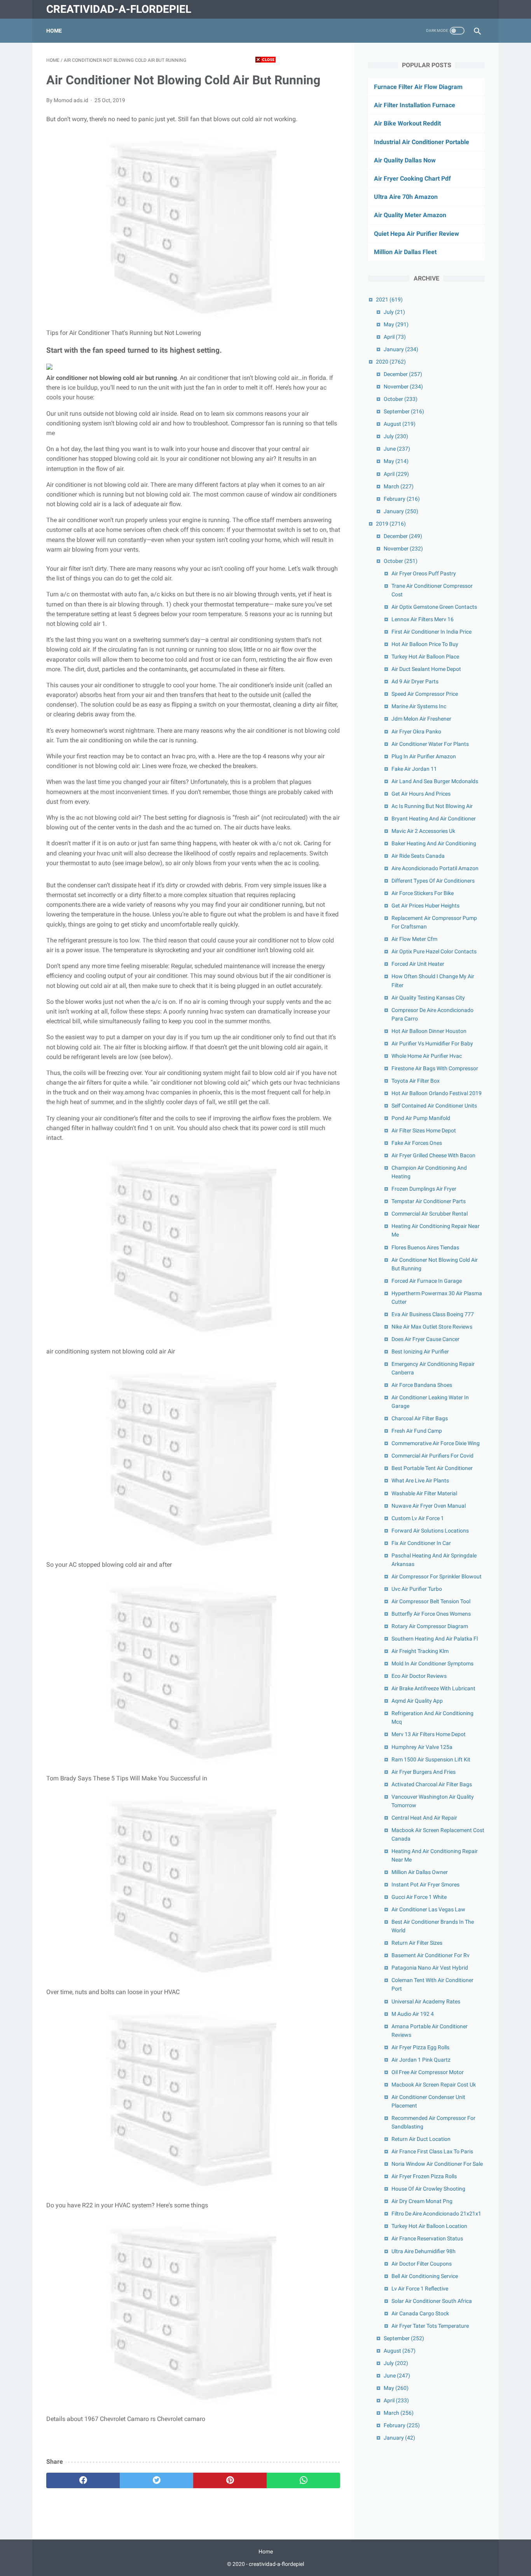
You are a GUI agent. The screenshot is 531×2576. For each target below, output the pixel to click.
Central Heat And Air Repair (424, 1818)
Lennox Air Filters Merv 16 (423, 619)
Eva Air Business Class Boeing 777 (433, 1314)
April (395, 337)
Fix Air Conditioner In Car (421, 1543)
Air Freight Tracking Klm (420, 1651)
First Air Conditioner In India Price (431, 632)
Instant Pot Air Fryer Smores (425, 1885)
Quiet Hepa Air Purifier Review (417, 234)
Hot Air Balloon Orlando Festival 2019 (437, 1093)
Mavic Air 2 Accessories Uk (423, 831)
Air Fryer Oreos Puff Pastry (424, 573)
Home (54, 31)
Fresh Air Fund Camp (417, 1431)
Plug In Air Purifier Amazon (424, 756)
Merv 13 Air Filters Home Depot (429, 1734)
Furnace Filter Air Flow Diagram (418, 87)
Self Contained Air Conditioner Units (434, 1106)
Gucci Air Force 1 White (419, 1897)
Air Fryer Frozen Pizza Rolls (424, 2176)
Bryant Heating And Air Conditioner (434, 819)
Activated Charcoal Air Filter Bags (432, 1784)
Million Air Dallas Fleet (405, 252)
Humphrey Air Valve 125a (422, 1747)
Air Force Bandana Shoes (422, 1385)
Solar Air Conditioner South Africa (432, 2301)
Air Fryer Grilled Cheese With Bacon (433, 1155)
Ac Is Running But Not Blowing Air (432, 806)
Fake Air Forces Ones (417, 1143)
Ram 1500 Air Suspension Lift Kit (431, 1759)
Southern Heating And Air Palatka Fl (435, 1639)
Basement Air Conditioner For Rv (431, 1955)
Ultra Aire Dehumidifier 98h (424, 2251)
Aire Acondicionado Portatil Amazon (435, 868)
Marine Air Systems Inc (419, 706)
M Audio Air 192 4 (413, 2014)
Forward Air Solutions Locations (430, 1531)
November (403, 387)
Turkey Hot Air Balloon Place (425, 657)
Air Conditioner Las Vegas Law (428, 1909)
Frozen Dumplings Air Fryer (424, 1189)
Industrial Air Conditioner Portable (422, 142)
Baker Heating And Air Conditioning (434, 843)
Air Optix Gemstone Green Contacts (434, 607)
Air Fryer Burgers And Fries (424, 1772)
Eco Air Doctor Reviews (419, 1676)
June (397, 449)
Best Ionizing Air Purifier (420, 1352)
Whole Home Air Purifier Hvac (427, 1056)
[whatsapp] (303, 2480)
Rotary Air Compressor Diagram (430, 1626)
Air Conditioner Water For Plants (430, 744)
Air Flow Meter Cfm (414, 939)
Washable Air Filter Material (424, 1493)
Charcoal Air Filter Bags (420, 1418)
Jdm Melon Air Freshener (421, 719)
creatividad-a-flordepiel (119, 9)
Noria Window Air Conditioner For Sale (437, 2164)
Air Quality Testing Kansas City (428, 998)
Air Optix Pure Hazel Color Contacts (434, 951)
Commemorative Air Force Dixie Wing (436, 1443)
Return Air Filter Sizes (417, 1943)
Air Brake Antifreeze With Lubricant (433, 1688)
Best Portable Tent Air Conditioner (432, 1468)
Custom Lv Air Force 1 (418, 1518)
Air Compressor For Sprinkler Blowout (437, 1576)
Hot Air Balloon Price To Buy (425, 644)
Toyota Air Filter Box (416, 1081)
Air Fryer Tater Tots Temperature (430, 2326)
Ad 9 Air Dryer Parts (415, 681)
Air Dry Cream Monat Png (422, 2201)
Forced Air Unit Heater (418, 964)
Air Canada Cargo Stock (420, 2313)
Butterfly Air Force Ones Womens (431, 1614)
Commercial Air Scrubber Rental (430, 1214)
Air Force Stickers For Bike (423, 893)
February (402, 499)
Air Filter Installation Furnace (415, 105)
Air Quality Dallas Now (405, 160)
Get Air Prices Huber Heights (425, 906)
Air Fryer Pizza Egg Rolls (420, 2047)
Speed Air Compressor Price (425, 694)
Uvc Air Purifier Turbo (417, 1589)
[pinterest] (230, 2480)
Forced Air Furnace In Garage (427, 1281)
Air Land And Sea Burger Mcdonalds (435, 781)
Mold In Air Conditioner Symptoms (432, 1663)
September (404, 411)
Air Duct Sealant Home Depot (426, 669)
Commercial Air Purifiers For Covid (432, 1456)
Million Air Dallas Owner (420, 1872)
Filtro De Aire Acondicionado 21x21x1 (436, 2214)
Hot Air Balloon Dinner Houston (429, 1031)
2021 (389, 300)
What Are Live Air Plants (420, 1480)
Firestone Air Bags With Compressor (435, 1068)
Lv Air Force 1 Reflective (420, 2289)
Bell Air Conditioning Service (425, 2276)
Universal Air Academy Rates (426, 2001)
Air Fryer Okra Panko (416, 732)
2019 (391, 524)
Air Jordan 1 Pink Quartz (421, 2060)
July (394, 312)
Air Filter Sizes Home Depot (424, 1130)
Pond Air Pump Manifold (421, 1118)
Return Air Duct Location (421, 2139)
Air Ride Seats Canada (418, 856)
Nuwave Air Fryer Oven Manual (429, 1506)
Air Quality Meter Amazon (410, 215)
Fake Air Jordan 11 (414, 769)
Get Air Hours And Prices (421, 794)
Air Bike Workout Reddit (407, 123)
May (396, 324)
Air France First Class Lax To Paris (432, 2151)
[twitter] (156, 2480)
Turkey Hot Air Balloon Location (429, 2226)
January (401, 349)
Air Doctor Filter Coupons (422, 2264)
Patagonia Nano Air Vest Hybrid (430, 1968)
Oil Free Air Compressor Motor (428, 2072)
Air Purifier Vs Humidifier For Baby (432, 1043)
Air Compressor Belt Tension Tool (431, 1601)
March (399, 486)
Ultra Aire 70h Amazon (406, 197)
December (403, 374)
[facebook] (83, 2480)
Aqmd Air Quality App (417, 1701)
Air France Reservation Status (427, 2238)
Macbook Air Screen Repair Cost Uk (434, 2085)
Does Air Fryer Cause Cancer (425, 1339)
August (400, 424)
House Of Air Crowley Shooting (428, 2189)
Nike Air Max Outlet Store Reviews (432, 1327)
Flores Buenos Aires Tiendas (425, 1247)
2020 (391, 362)
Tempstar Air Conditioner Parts (429, 1201)
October (401, 399)
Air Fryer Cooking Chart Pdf (412, 179)
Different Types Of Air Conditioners (433, 881)
